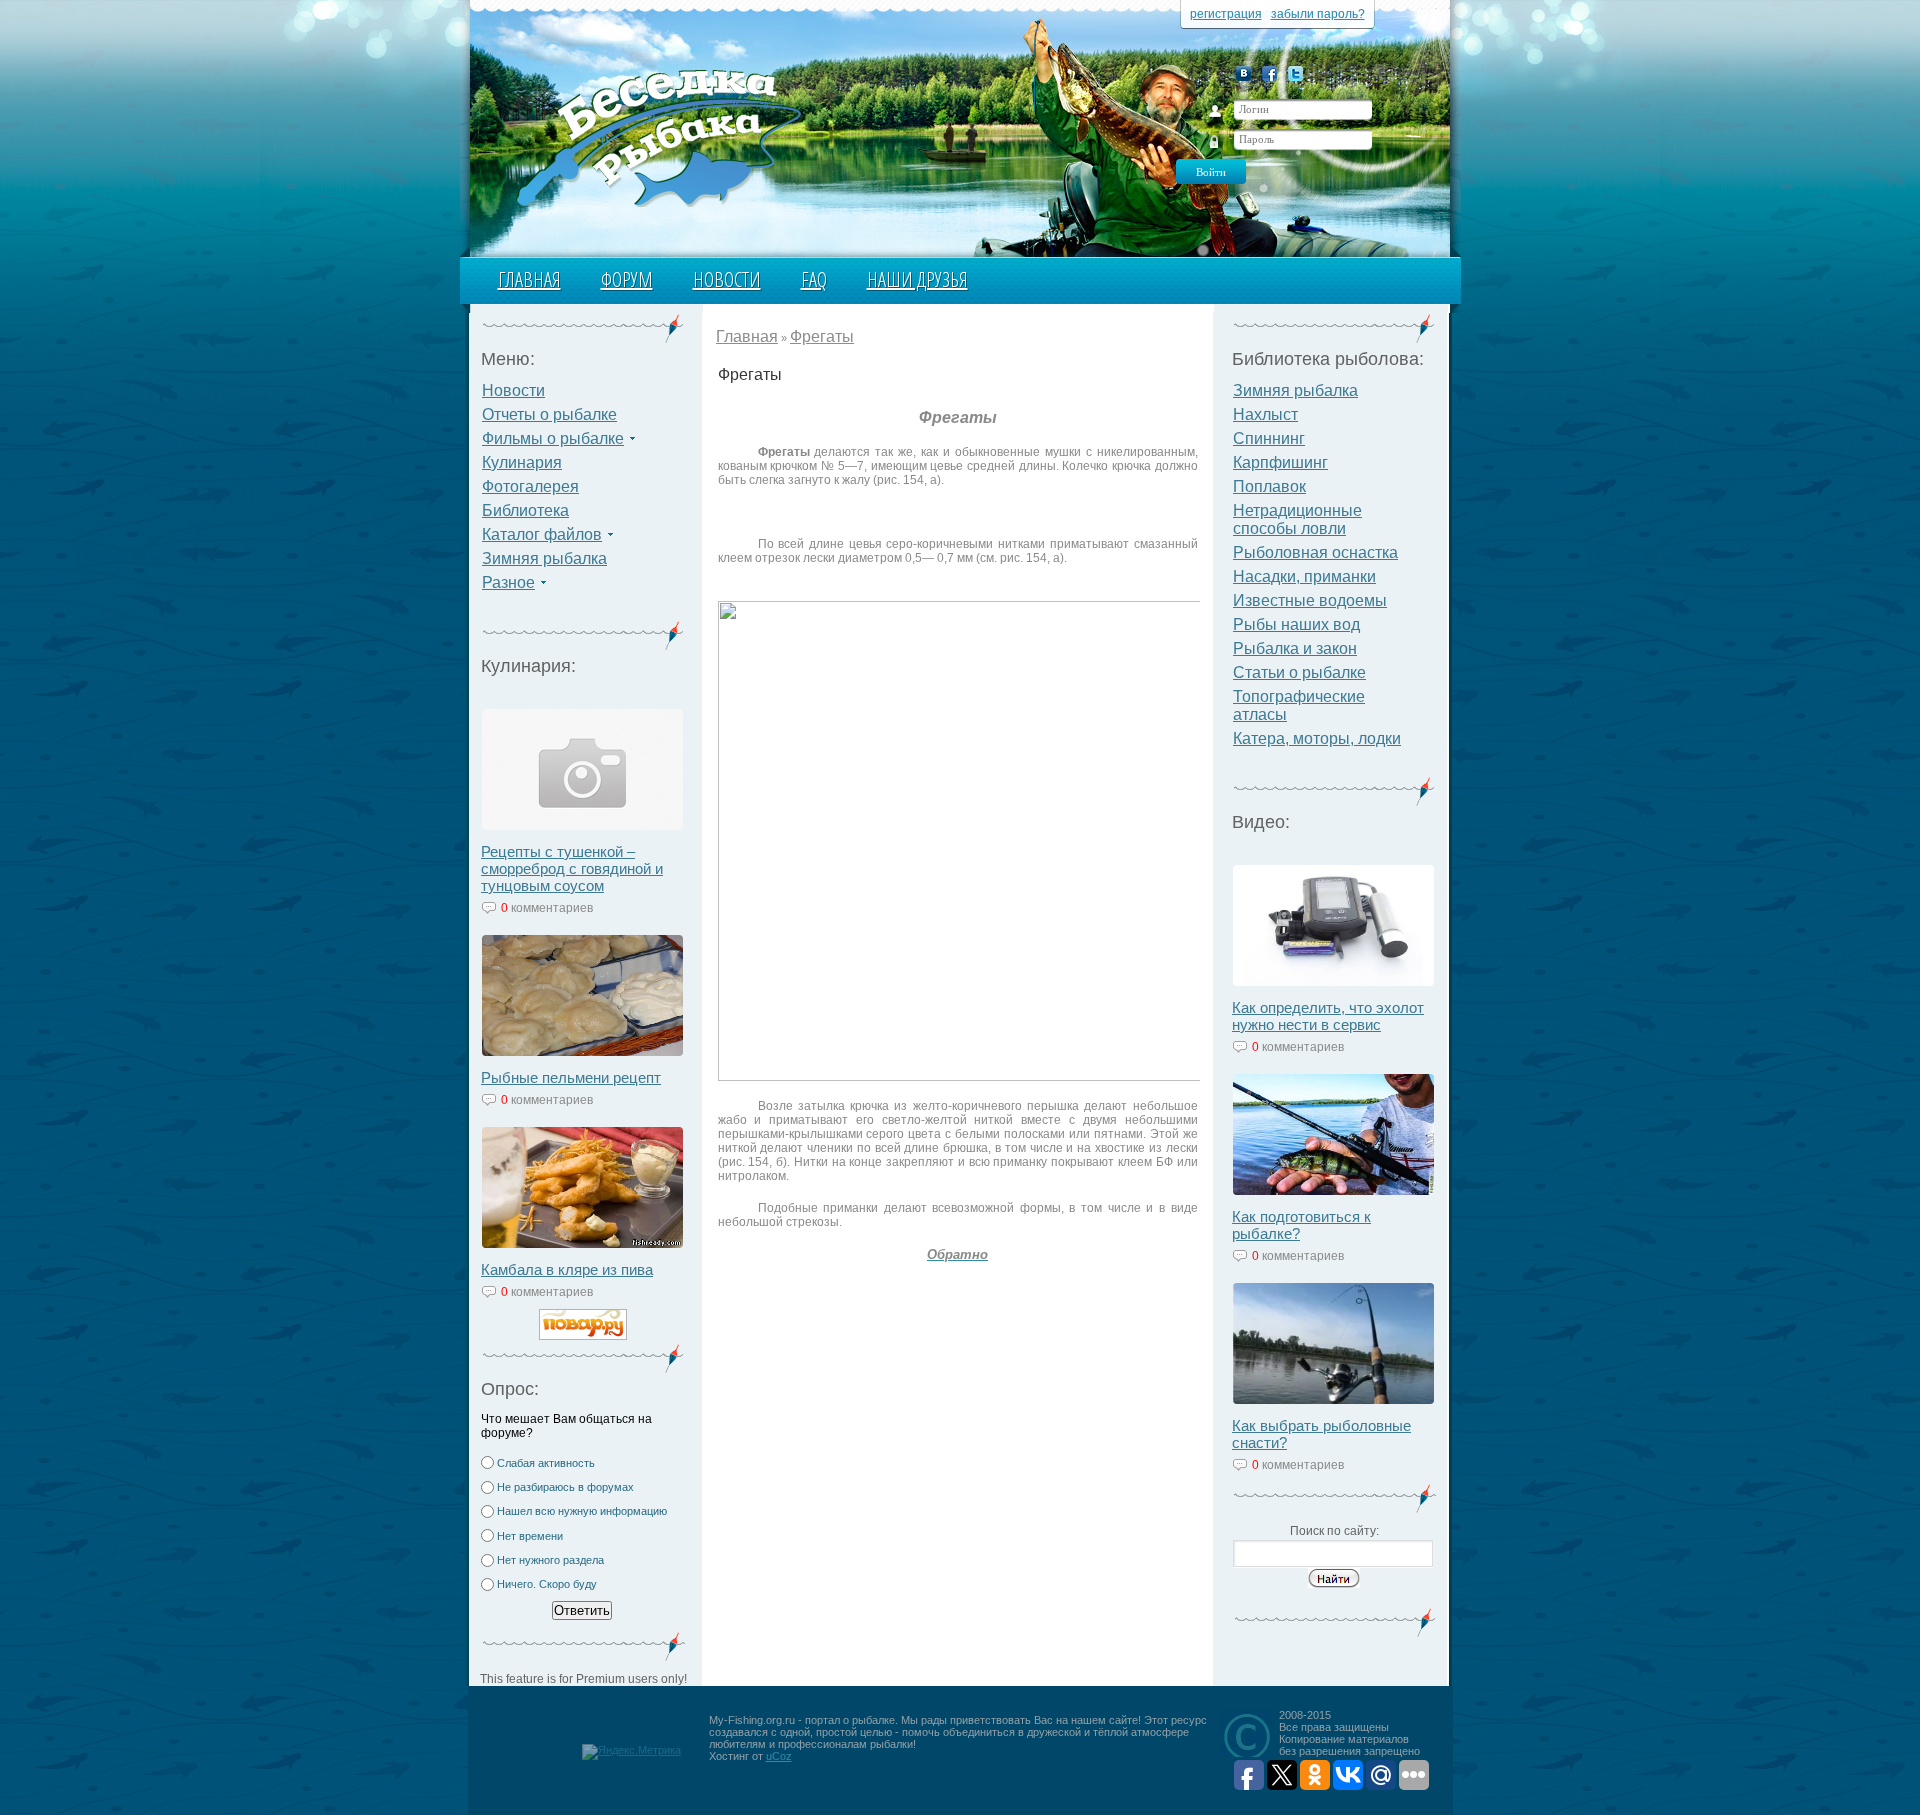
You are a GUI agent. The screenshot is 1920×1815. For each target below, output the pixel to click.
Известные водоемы (1310, 600)
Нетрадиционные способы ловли (1297, 519)
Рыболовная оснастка (1315, 552)
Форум (627, 279)
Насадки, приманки (1304, 576)
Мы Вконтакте (1243, 73)
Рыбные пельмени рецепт (571, 1077)
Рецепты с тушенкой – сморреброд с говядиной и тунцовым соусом (572, 868)
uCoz (779, 1756)
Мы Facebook (1269, 73)
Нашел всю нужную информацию (582, 1511)
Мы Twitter (1295, 73)
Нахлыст (1265, 414)
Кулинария (522, 462)
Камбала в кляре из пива (567, 1269)
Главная (529, 279)
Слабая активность (546, 1463)
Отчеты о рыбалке (549, 414)
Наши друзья (917, 279)
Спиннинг (1269, 438)
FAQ (814, 279)
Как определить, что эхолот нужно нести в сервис (1328, 1016)
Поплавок (1269, 486)
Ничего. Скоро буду (547, 1584)
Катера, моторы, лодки (1317, 738)
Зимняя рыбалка (544, 558)
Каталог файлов (542, 534)
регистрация (1226, 14)
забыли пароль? (1318, 14)
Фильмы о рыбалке (553, 438)
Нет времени (530, 1536)
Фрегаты (822, 336)
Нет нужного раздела (550, 1560)
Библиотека (525, 510)
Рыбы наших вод (1296, 624)
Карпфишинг (1280, 462)
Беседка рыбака (657, 136)
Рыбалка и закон (1295, 648)
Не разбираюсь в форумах (565, 1487)
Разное (508, 582)
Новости (727, 279)
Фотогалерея (530, 486)
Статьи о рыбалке (1299, 672)
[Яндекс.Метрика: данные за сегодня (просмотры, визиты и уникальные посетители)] (631, 1752)
